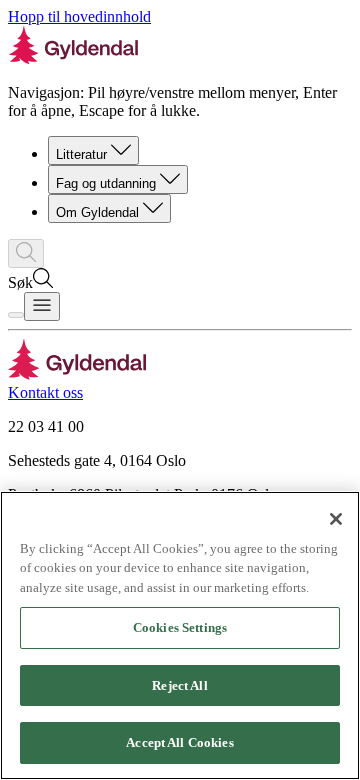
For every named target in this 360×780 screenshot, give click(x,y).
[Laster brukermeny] (16, 315)
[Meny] (42, 306)
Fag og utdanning (106, 183)
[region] (180, 635)
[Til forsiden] (77, 374)
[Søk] (26, 253)
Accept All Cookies (179, 742)
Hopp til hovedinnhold (79, 16)
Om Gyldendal (97, 212)
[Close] (336, 519)
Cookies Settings (180, 627)
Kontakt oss (45, 392)
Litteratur (81, 154)
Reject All (179, 685)
